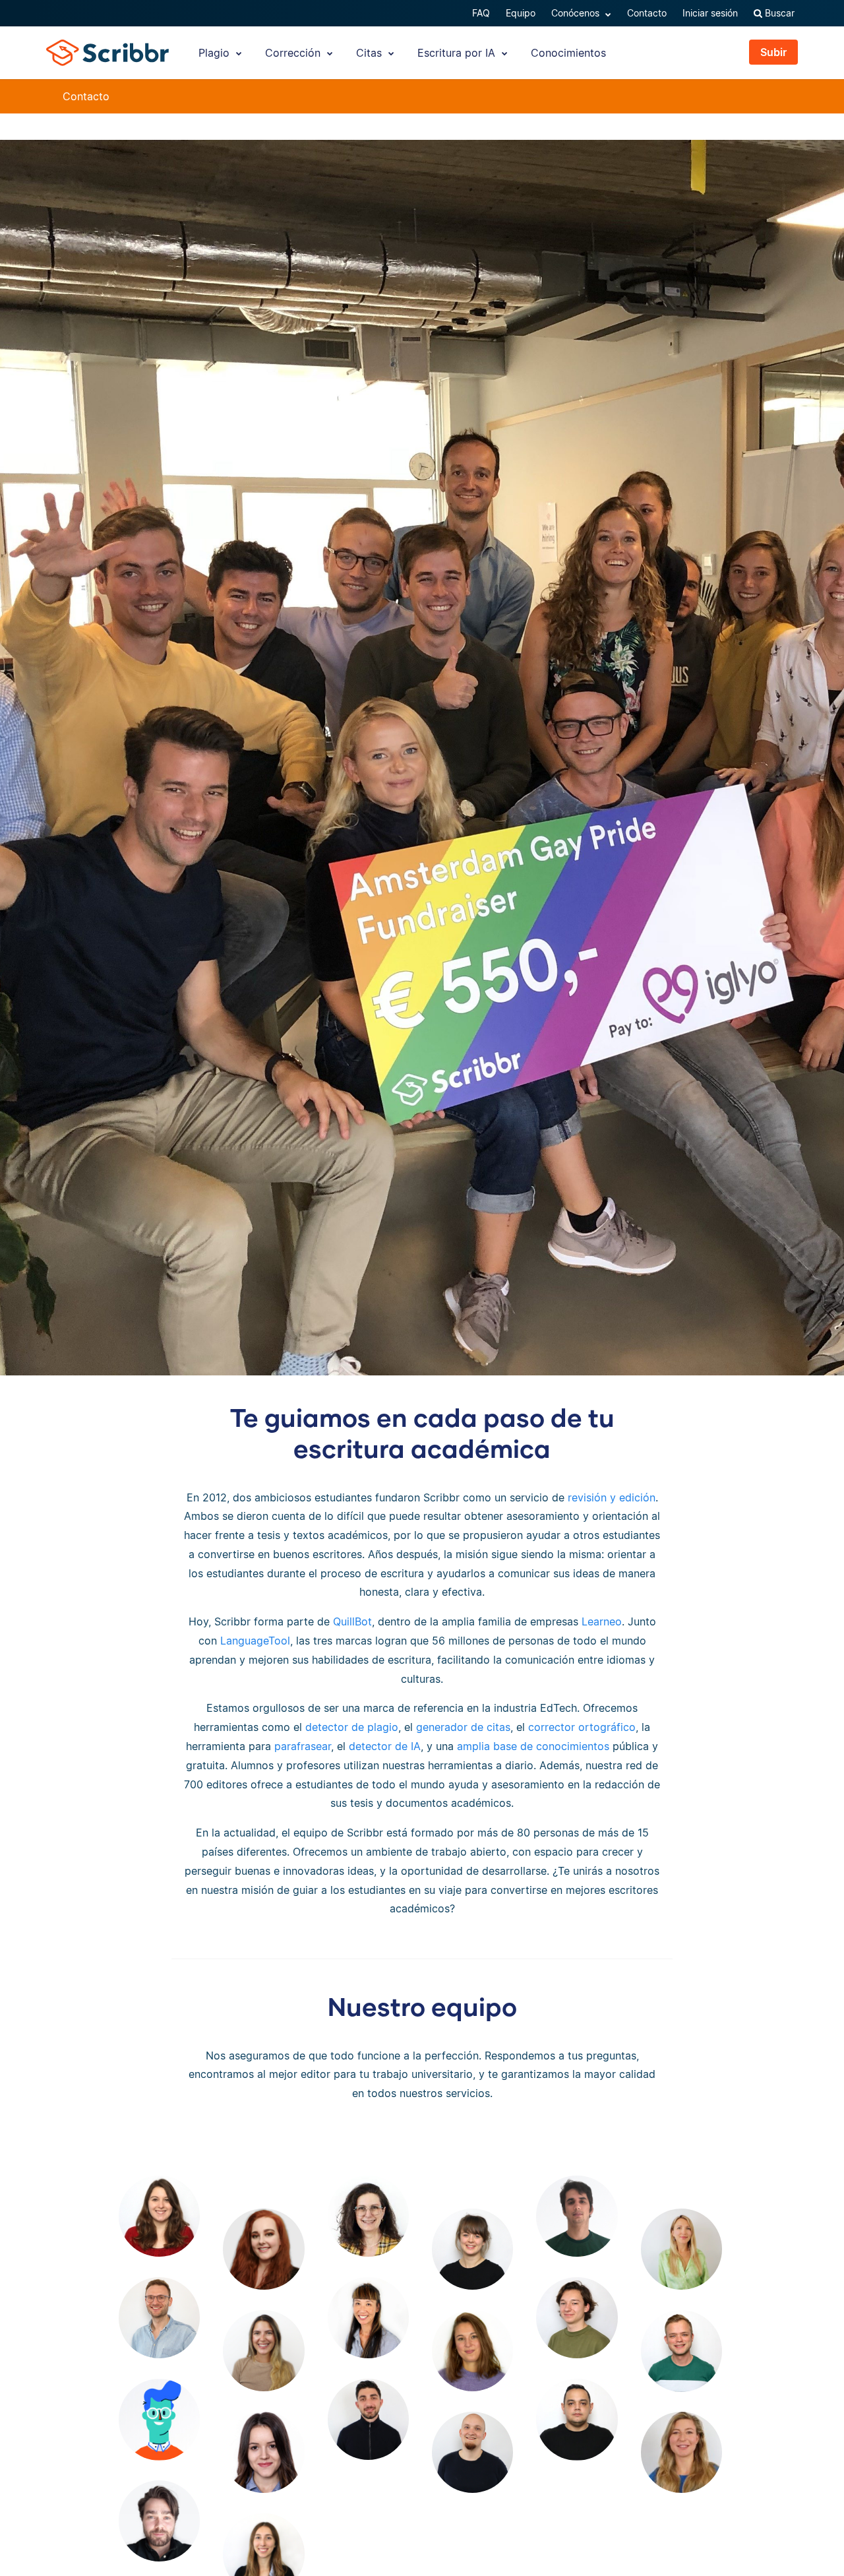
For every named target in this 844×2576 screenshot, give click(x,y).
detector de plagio (352, 1727)
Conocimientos (568, 53)
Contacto (647, 13)
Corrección (294, 53)
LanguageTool (255, 1641)
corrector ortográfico (582, 1727)
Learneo (602, 1621)
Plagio (216, 53)
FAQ (481, 13)
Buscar (778, 13)
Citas (371, 53)
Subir (773, 52)
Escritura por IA (458, 53)
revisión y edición (612, 1497)
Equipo (521, 13)
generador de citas (463, 1727)
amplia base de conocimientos (533, 1746)
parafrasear (303, 1746)
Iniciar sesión (710, 13)
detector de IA (385, 1746)
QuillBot (352, 1621)
